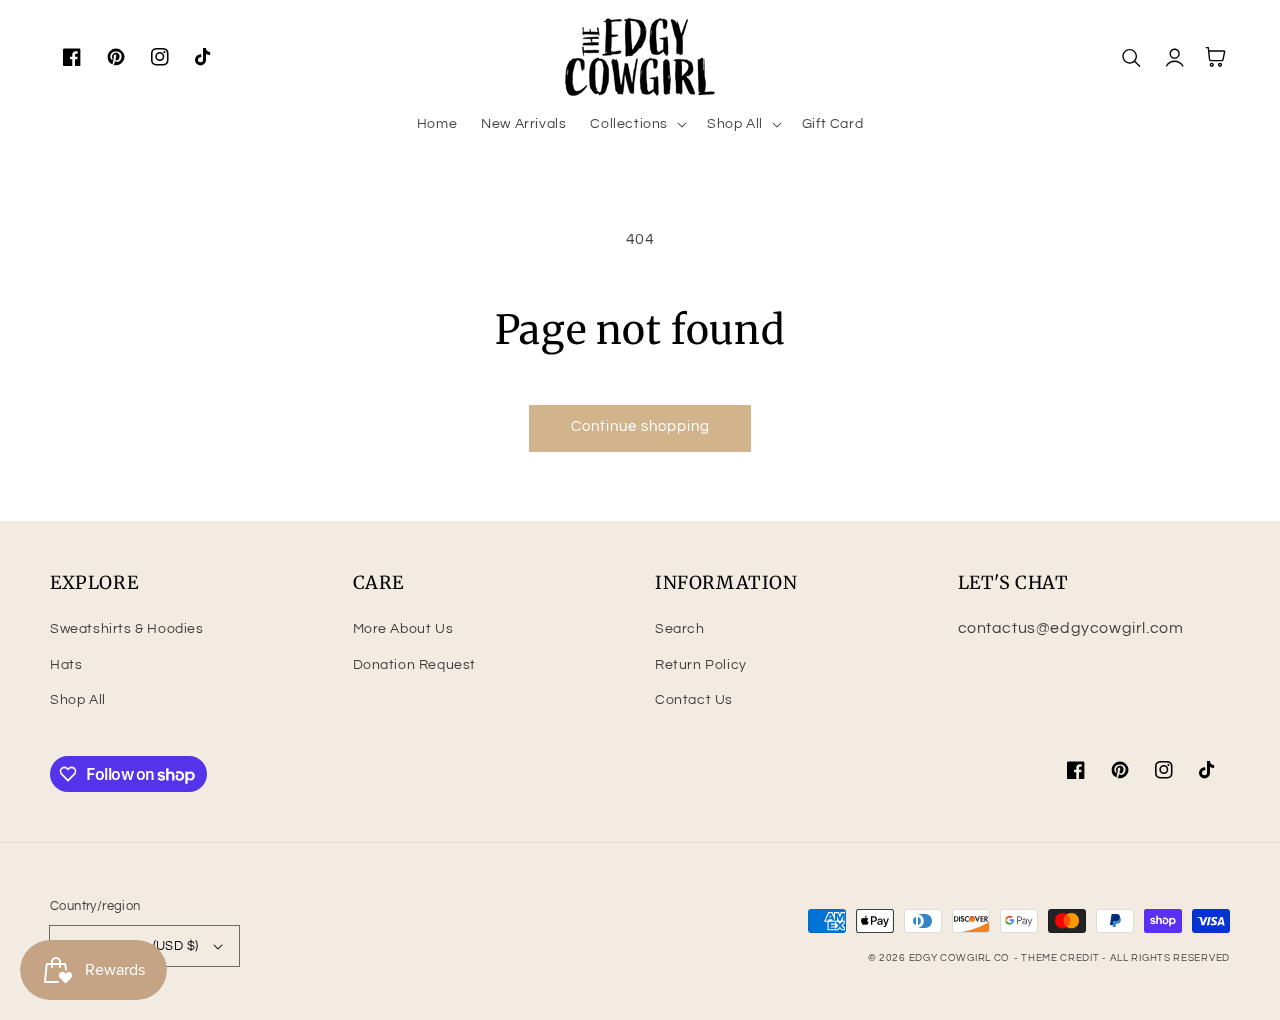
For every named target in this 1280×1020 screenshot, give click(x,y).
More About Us (403, 629)
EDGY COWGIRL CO (960, 958)
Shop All (78, 700)
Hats (66, 665)
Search (680, 629)
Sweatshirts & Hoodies (127, 629)
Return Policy (701, 665)
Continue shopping (640, 426)
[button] (636, 124)
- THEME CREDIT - (1062, 958)
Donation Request (415, 665)
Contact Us (694, 700)
